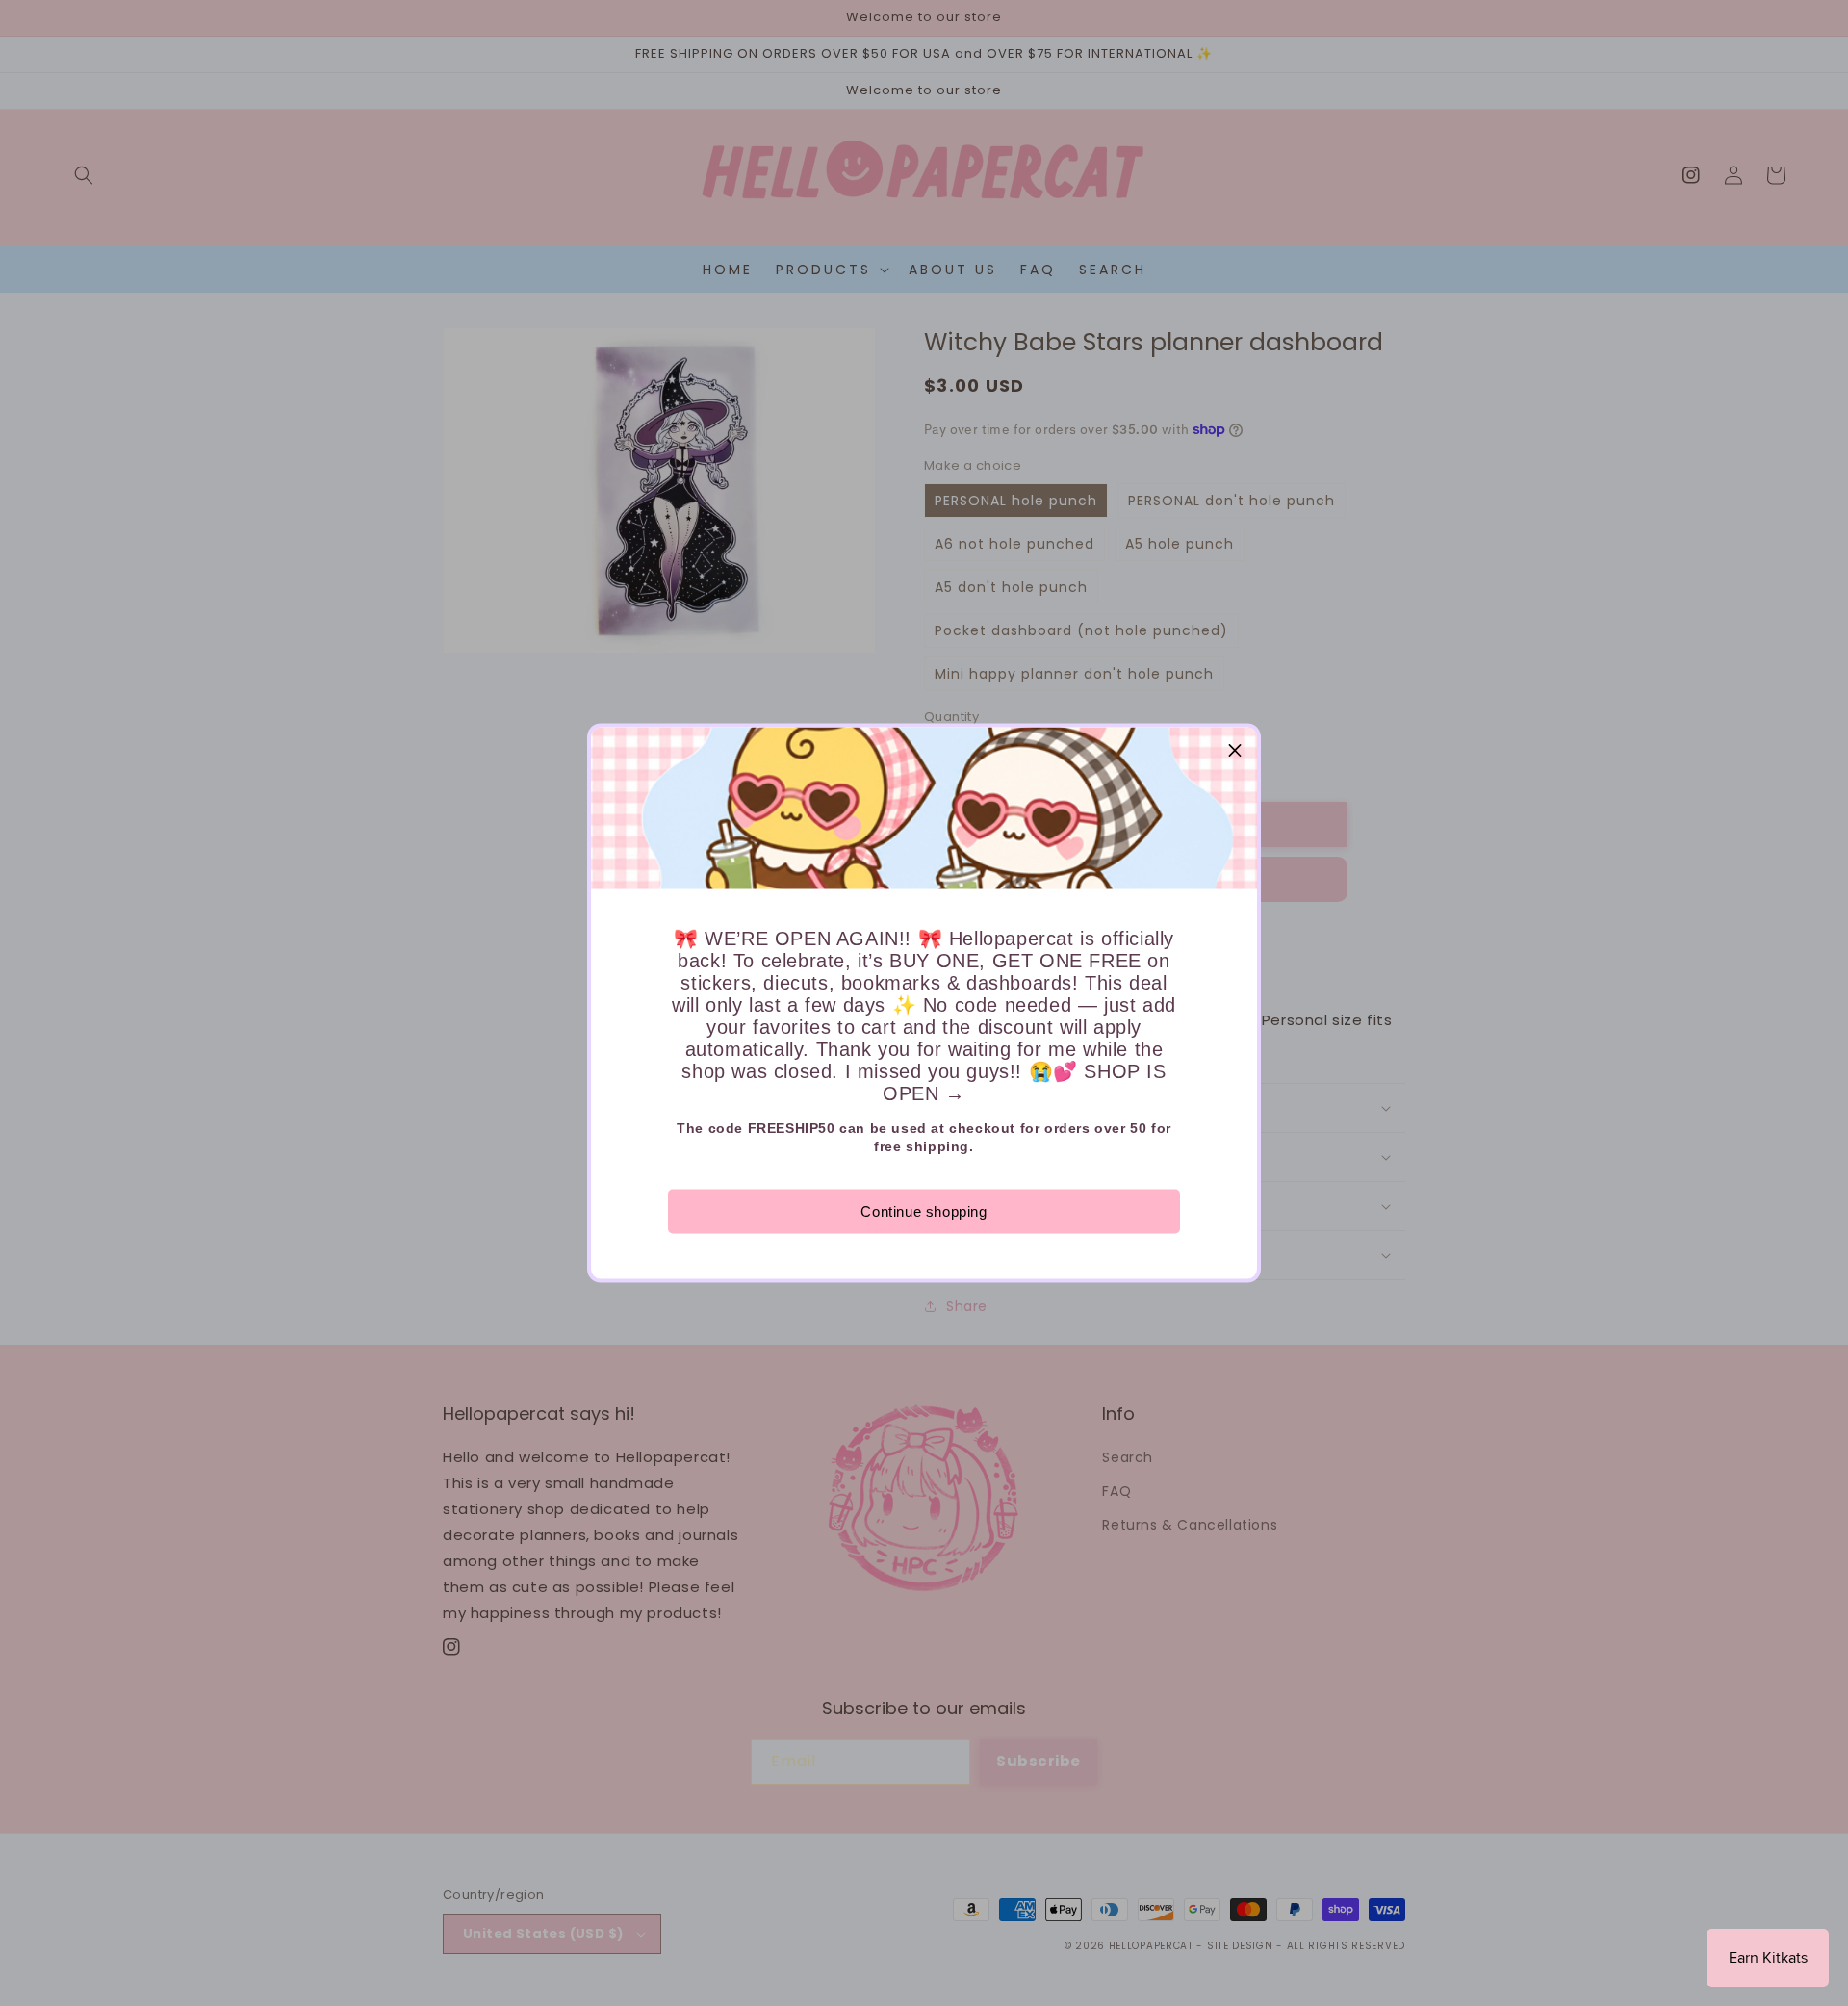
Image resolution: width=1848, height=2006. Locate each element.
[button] (1235, 750)
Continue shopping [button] (924, 1211)
